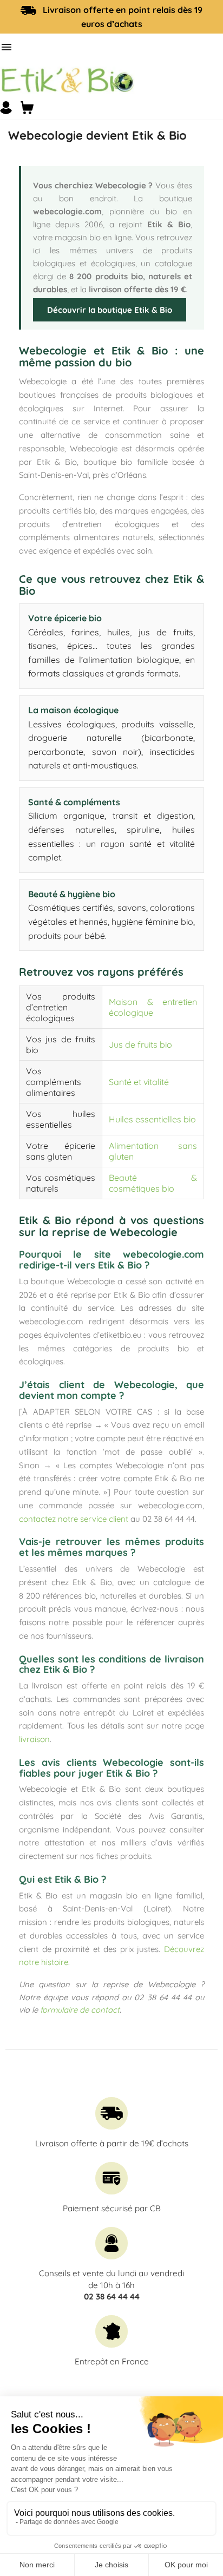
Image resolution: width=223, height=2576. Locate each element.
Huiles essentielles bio (152, 1119)
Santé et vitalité (139, 1082)
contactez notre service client (74, 1519)
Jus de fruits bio (140, 1044)
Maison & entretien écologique (153, 1007)
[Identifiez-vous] (6, 108)
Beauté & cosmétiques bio (153, 1183)
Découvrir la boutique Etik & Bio (110, 310)
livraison (34, 1739)
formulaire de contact (80, 2010)
